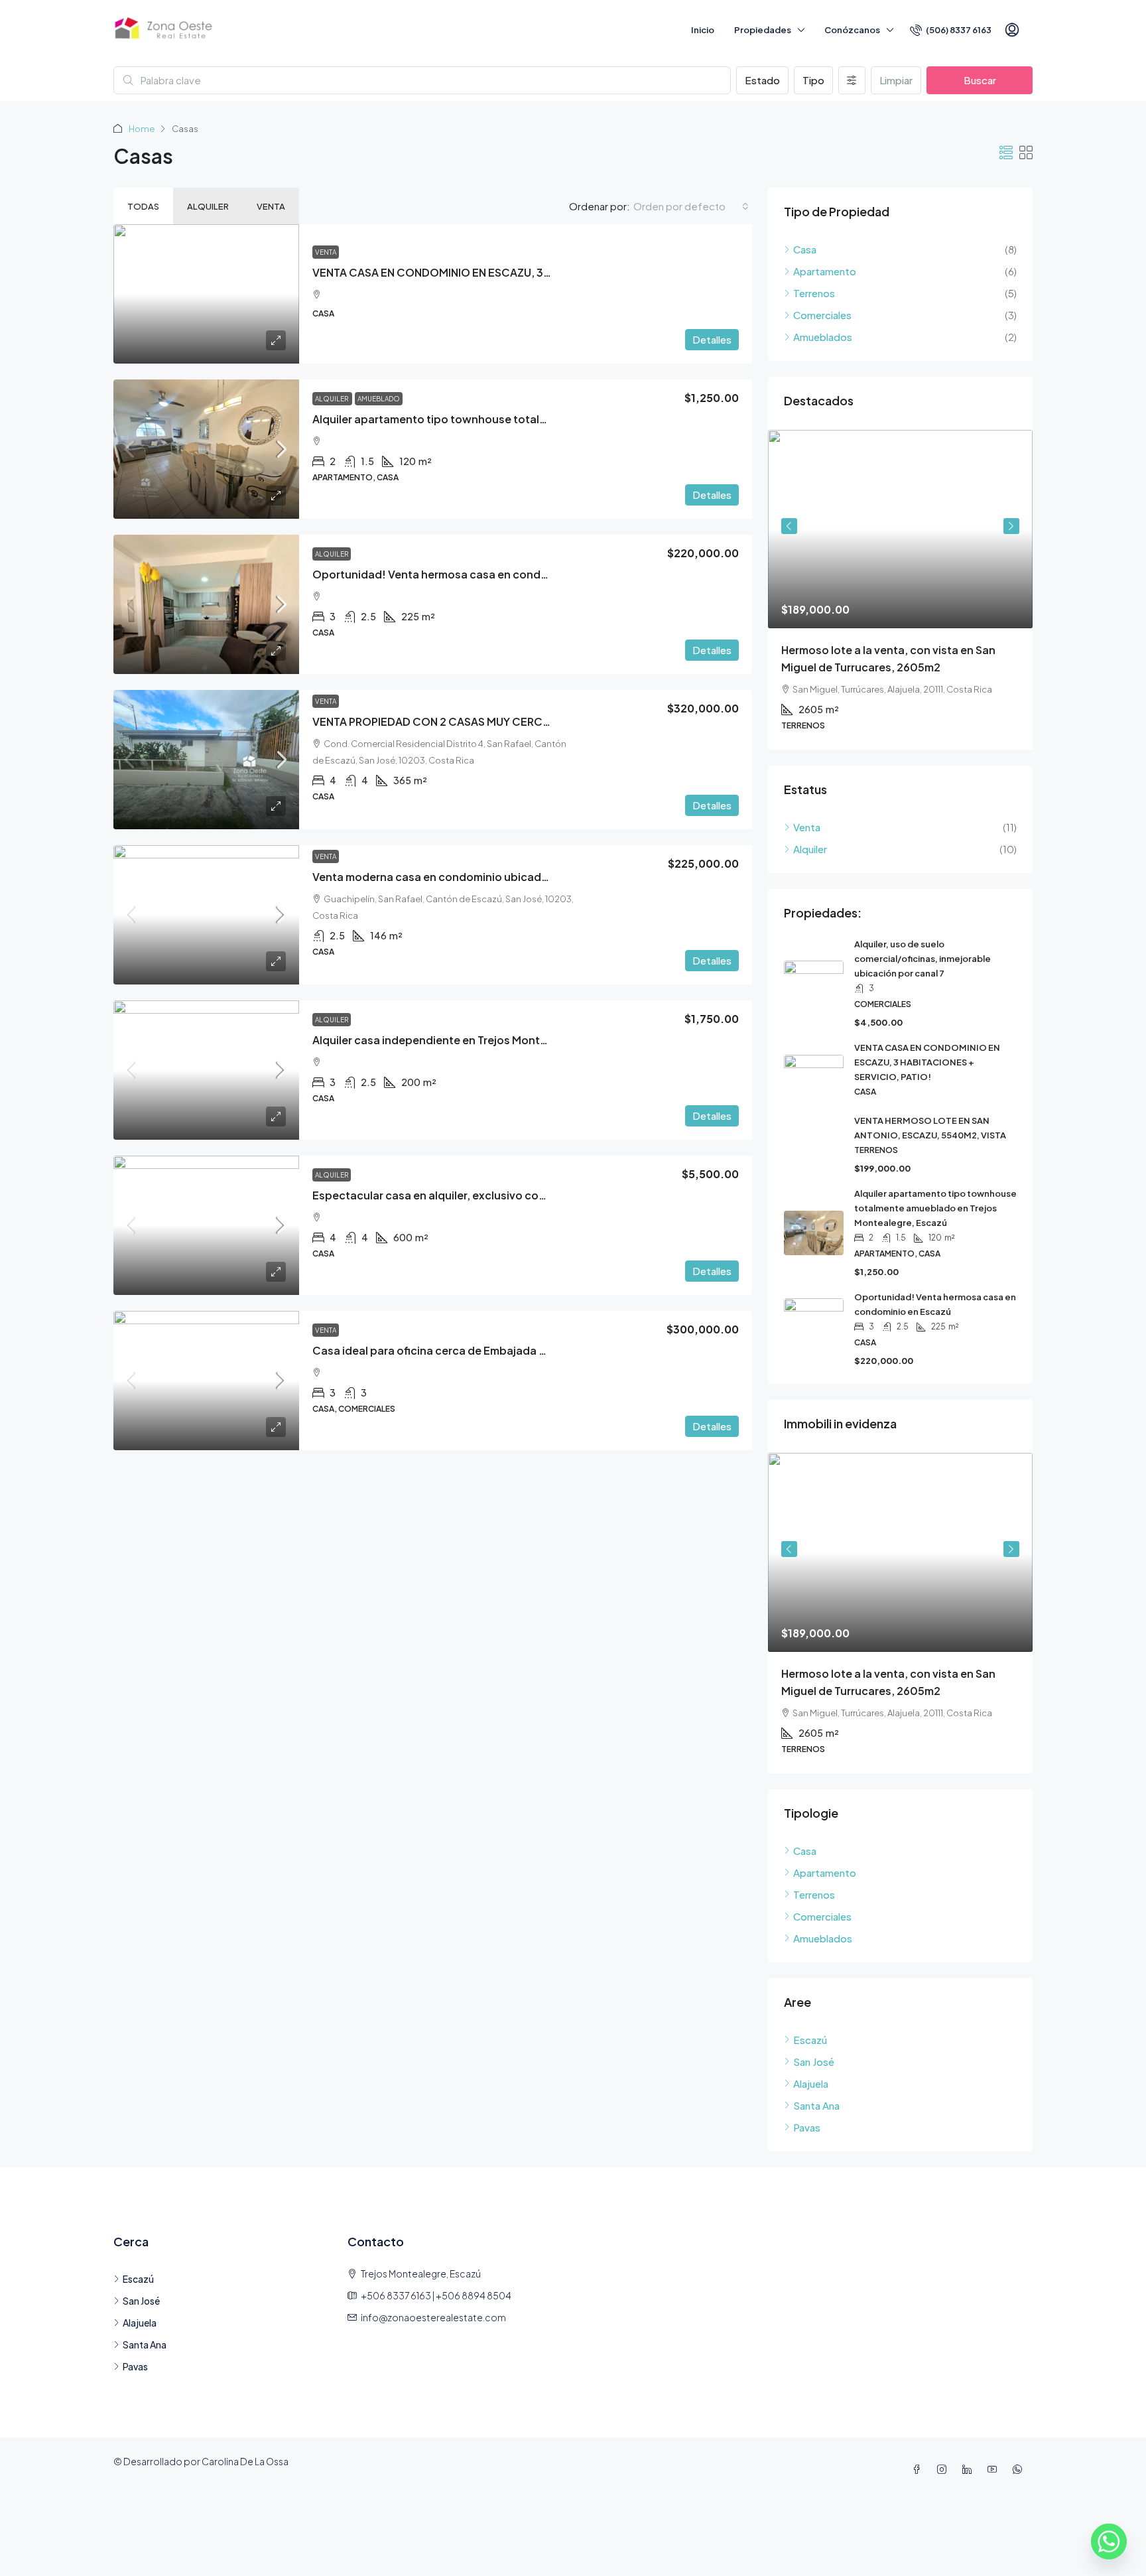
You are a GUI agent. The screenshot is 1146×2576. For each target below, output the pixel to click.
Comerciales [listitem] (822, 315)
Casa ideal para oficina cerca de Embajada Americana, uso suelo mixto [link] (498, 1350)
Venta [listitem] (807, 827)
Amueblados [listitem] (823, 337)
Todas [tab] (143, 206)
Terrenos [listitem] (814, 293)
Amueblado (379, 399)
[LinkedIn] (970, 2469)
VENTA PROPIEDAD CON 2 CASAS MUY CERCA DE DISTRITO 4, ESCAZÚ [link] (494, 721)
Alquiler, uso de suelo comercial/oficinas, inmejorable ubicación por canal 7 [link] (923, 959)
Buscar (980, 80)
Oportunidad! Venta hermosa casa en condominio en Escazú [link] (472, 574)
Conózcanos (852, 30)
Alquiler (332, 399)
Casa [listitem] (805, 249)
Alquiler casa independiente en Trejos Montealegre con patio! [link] (475, 1040)
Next (1011, 526)
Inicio (703, 30)
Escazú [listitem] (810, 2040)
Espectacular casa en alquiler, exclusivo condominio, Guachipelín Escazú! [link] (507, 1195)
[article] (900, 590)
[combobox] (691, 206)
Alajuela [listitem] (811, 2083)
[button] (1006, 152)
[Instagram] (944, 2469)
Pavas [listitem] (807, 2127)
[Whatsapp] (1109, 2542)
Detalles (712, 339)
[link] (206, 294)
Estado (762, 80)
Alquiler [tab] (208, 206)
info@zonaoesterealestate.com (433, 2317)
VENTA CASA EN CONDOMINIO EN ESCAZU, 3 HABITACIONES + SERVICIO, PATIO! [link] (519, 272)
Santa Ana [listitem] (816, 2105)
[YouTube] (995, 2469)
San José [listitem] (814, 2062)
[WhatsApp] (1020, 2469)
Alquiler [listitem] (810, 849)
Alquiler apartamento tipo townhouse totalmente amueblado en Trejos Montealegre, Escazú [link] (935, 1208)
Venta (326, 252)
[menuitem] (951, 30)
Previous (789, 526)
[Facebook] (919, 2469)
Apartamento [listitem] (825, 271)
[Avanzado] (852, 80)
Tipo (813, 80)
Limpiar (896, 80)
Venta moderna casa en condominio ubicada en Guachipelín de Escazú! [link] (501, 877)
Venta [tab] (271, 206)
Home (142, 129)
